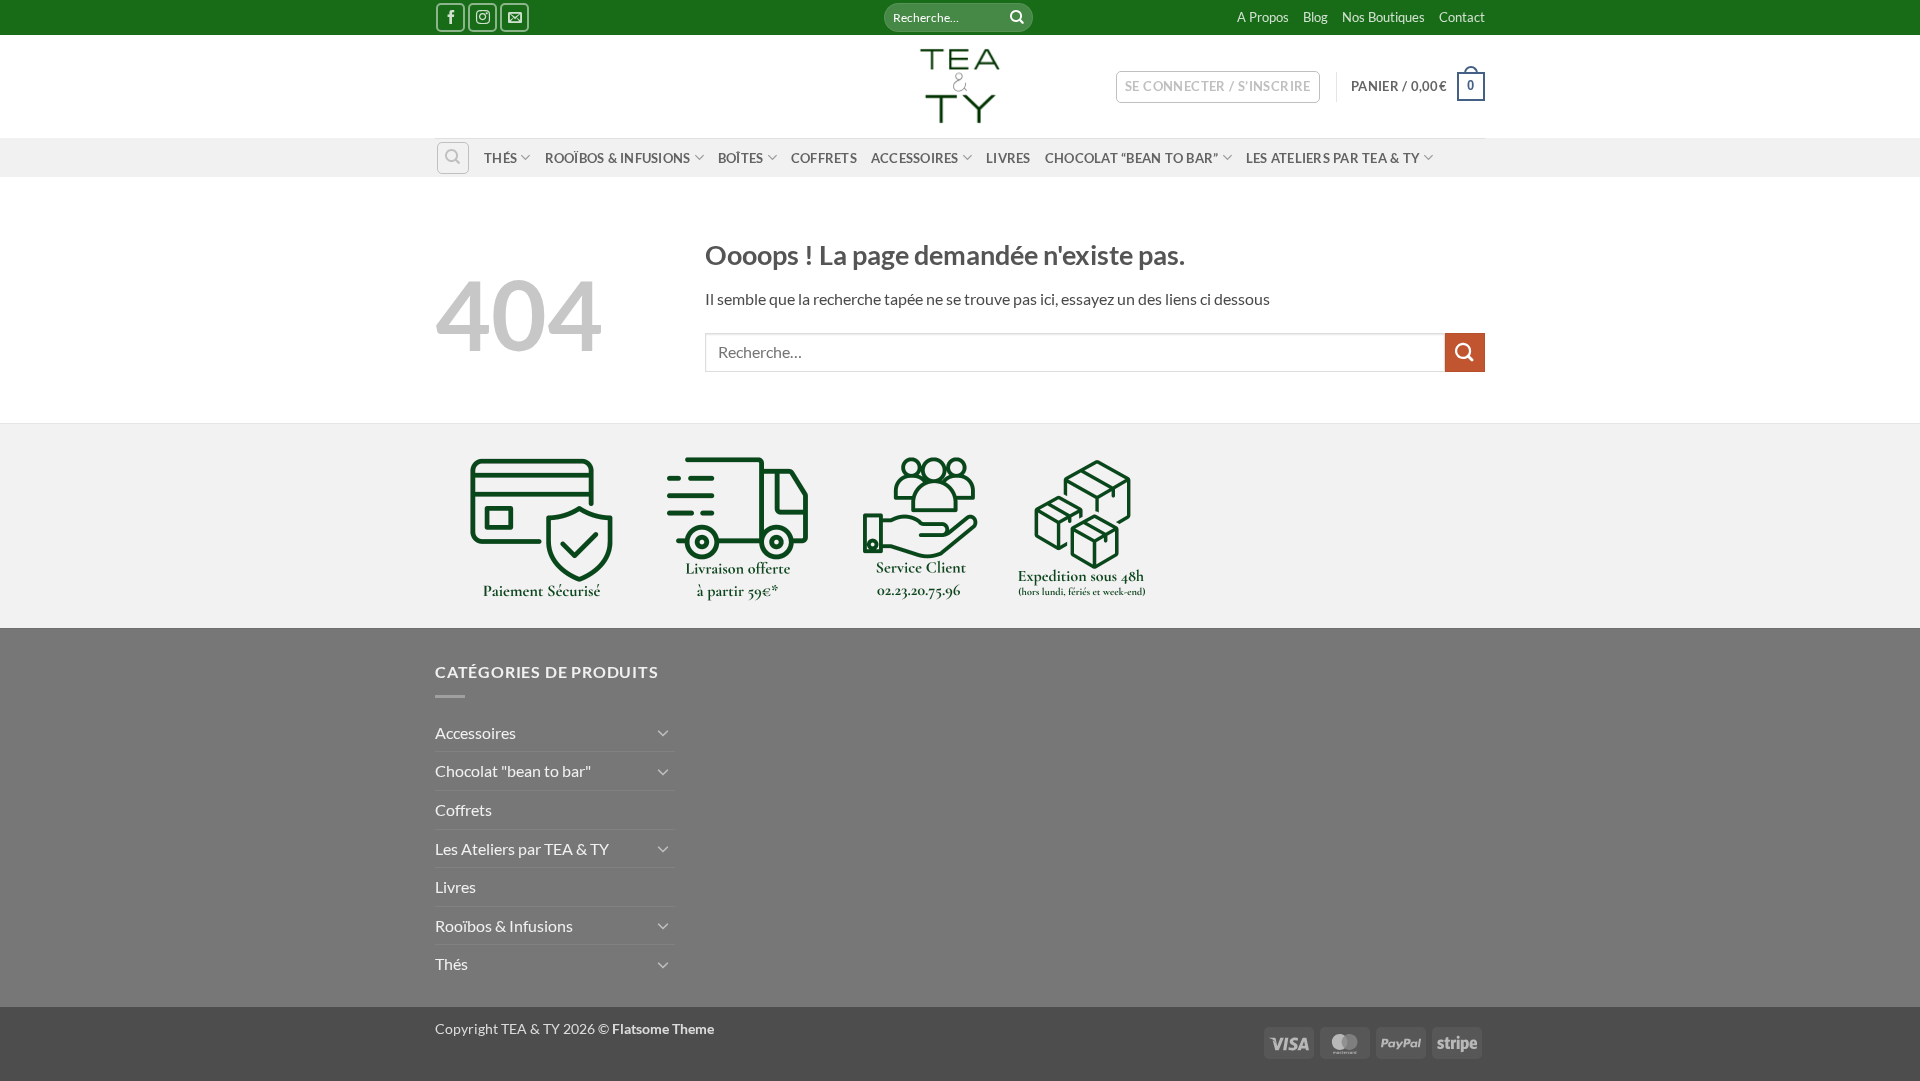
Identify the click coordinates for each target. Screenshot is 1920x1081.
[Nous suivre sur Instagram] (482, 17)
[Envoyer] (1017, 18)
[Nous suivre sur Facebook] (450, 17)
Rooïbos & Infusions (618, 158)
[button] (1218, 87)
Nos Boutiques (1383, 17)
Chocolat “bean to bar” (1132, 158)
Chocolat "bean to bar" (513, 770)
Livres (1008, 158)
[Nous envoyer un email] (514, 17)
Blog (1315, 17)
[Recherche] (453, 158)
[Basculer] (663, 732)
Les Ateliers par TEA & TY (1333, 158)
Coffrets (824, 158)
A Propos (1263, 17)
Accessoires (915, 158)
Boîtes (741, 158)
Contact (1462, 17)
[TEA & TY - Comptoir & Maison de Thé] (960, 86)
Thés (500, 158)
